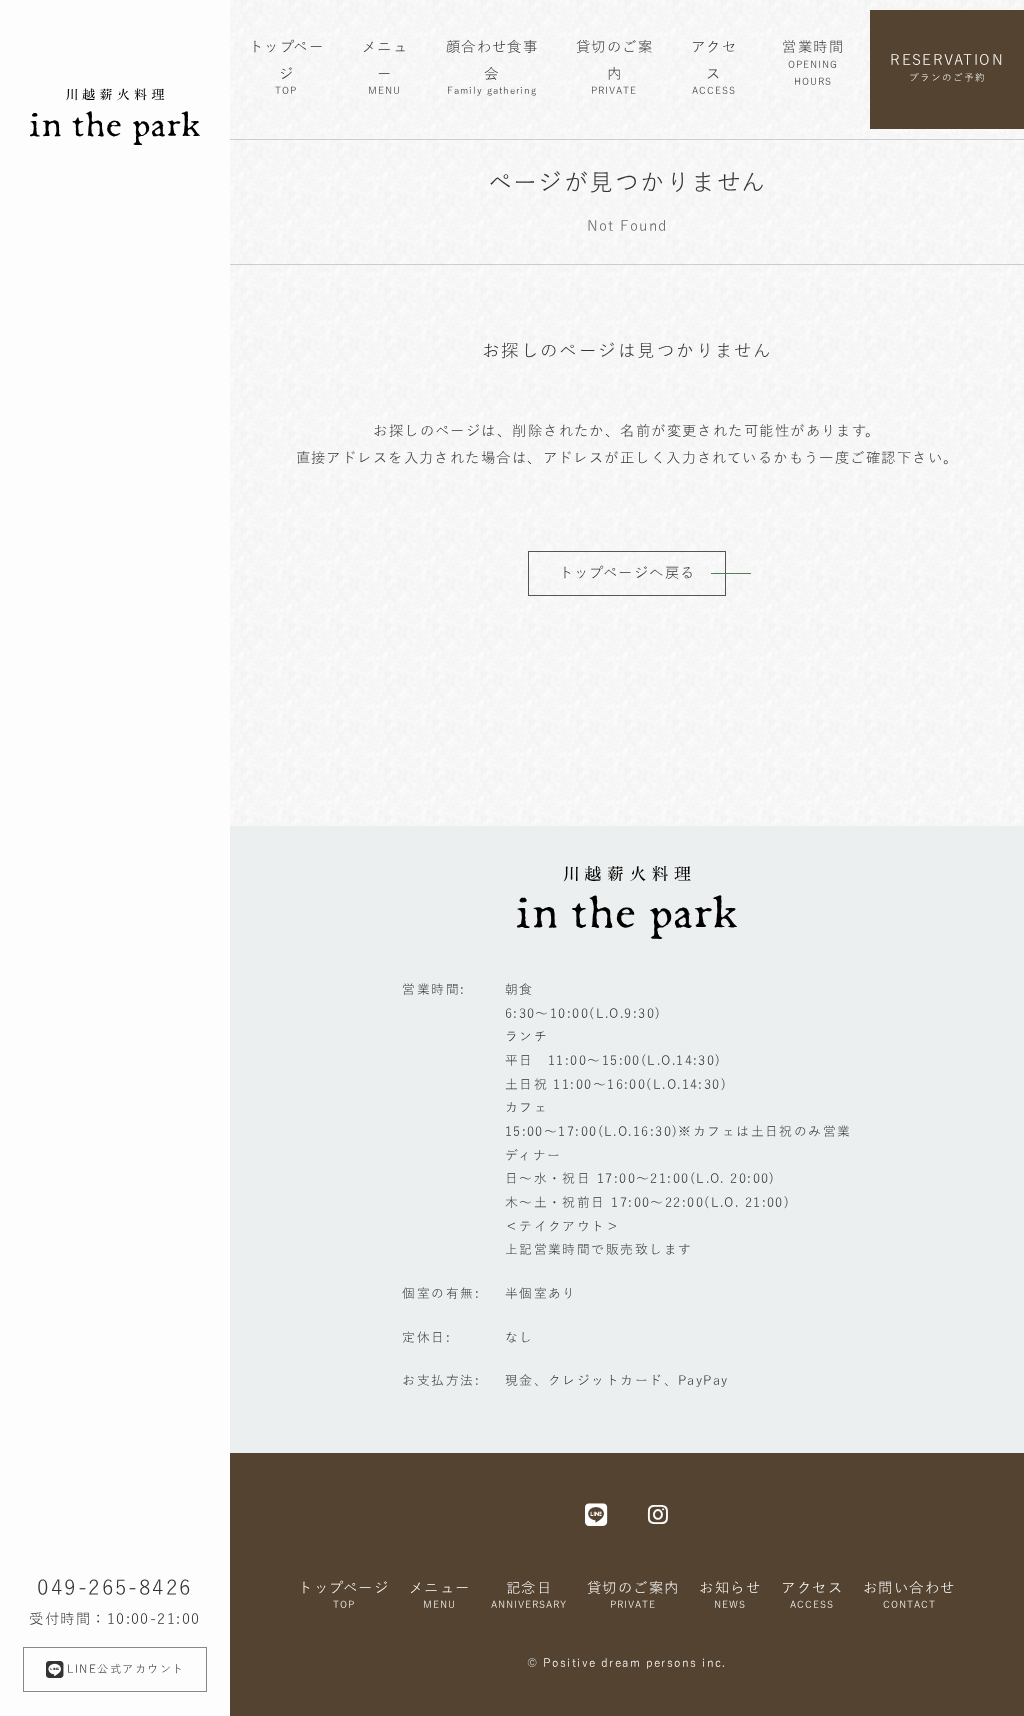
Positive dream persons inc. (635, 1662)
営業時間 (813, 62)
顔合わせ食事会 (492, 67)
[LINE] (596, 1513)
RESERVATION (947, 67)
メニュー (385, 67)
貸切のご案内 (614, 67)
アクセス (714, 67)
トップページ (286, 67)
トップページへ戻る (627, 572)
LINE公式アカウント (126, 1668)
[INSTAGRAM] (658, 1513)
